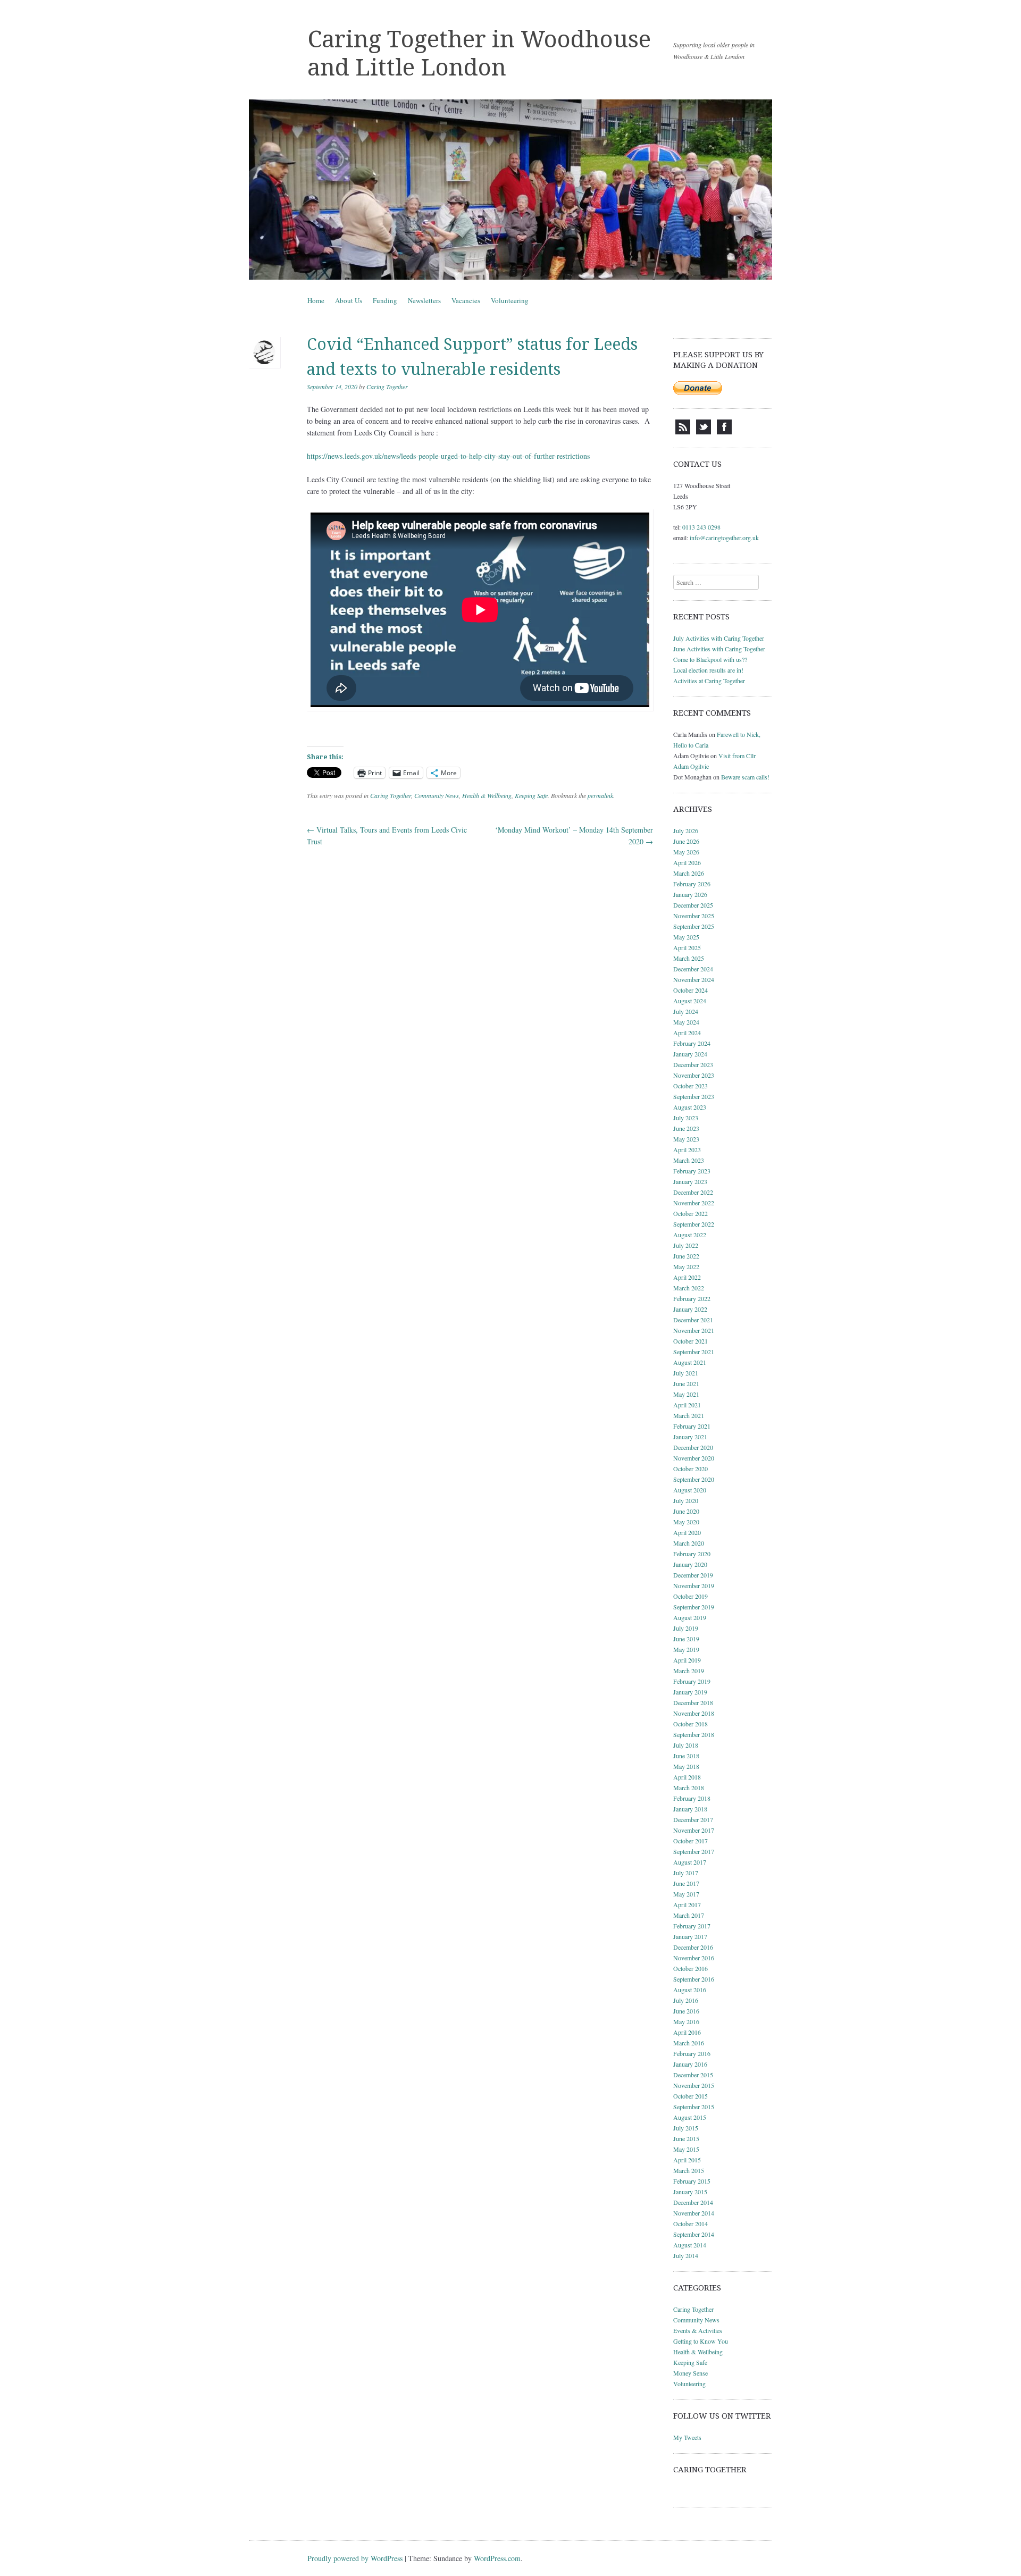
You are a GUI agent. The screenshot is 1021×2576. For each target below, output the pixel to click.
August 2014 (690, 2245)
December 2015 (693, 2075)
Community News (437, 795)
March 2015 (689, 2170)
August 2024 (690, 1001)
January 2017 (690, 1936)
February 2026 (692, 884)
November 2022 (694, 1203)
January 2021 (690, 1437)
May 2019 (686, 1649)
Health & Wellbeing (487, 795)
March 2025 (689, 958)
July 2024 (686, 1011)
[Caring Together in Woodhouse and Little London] (510, 190)
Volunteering (510, 300)
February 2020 (692, 1554)
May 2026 (686, 852)
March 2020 (689, 1543)
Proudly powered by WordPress (355, 2558)
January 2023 (690, 1181)
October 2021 (691, 1341)
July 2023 (686, 1118)
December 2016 (693, 1947)
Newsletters (424, 300)
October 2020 (691, 1469)
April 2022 (687, 1277)
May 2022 (686, 1266)
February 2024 (692, 1043)
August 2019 (690, 1617)
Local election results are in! (708, 670)
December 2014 (693, 2202)
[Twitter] (704, 432)
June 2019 (686, 1639)
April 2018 (687, 1777)
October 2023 (691, 1086)
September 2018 (694, 1734)
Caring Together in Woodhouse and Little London (479, 53)
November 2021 (694, 1330)
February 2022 (692, 1298)
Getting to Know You (701, 2341)
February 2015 (692, 2181)
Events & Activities (698, 2330)
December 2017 (693, 1819)
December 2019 (693, 1575)
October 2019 (691, 1596)
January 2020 (690, 1564)
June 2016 (686, 2011)
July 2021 (686, 1373)
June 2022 (686, 1256)
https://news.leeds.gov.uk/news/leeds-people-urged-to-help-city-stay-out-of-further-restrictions (448, 456)
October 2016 (691, 1968)
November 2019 (694, 1585)
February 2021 (692, 1426)
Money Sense (691, 2373)
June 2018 (686, 1756)
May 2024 (686, 1022)
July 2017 (686, 1873)
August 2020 (690, 1490)
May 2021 (686, 1394)
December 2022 (693, 1192)
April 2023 (687, 1149)
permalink (600, 795)
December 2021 (693, 1320)
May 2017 (686, 1894)
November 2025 (694, 916)
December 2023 (693, 1064)
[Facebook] (724, 432)
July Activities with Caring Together (719, 638)
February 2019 (692, 1681)
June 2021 (686, 1383)
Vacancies (466, 300)
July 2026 (686, 830)
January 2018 (690, 1809)
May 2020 (686, 1522)
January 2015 (690, 2192)
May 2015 (686, 2149)
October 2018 (691, 1724)
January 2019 (690, 1692)
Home (316, 300)
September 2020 (694, 1479)
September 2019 (694, 1607)
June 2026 (686, 841)
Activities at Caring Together (709, 681)
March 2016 (689, 2043)
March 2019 (689, 1671)
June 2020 (686, 1511)
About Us (349, 300)
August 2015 (690, 2117)
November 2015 (694, 2085)
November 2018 (694, 1713)
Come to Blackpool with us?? (710, 659)
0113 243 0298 (701, 527)
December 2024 (693, 969)
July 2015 (686, 2128)
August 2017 (690, 1862)
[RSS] (683, 432)
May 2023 (686, 1139)
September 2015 (694, 2107)
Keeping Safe (531, 795)
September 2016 (694, 1979)
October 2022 (691, 1213)
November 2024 (694, 979)
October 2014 (691, 2223)
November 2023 (694, 1075)
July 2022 (686, 1245)
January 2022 (690, 1309)
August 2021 (690, 1362)
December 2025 (693, 905)
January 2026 (690, 894)
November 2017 (694, 1830)
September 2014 (694, 2234)
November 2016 (694, 1958)
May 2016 (686, 2021)
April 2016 (687, 2032)
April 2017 (687, 1904)
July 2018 (686, 1745)
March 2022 (689, 1288)
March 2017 (689, 1915)
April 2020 (687, 1532)
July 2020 (686, 1500)
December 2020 (693, 1447)
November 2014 (694, 2213)
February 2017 (692, 1926)
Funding (385, 300)
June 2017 (686, 1883)
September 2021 (694, 1352)
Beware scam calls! (745, 777)
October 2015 (691, 2096)
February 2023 (692, 1171)
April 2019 (687, 1660)
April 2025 (687, 947)
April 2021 (687, 1405)
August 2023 (690, 1107)
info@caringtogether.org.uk (724, 538)
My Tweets (687, 2437)
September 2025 (694, 926)
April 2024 (687, 1033)
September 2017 (694, 1851)
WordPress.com (497, 2558)
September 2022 (694, 1224)
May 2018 (686, 1766)
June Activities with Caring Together (719, 649)
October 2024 (691, 990)
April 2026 (687, 862)
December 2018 (693, 1702)
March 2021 (689, 1415)
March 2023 (689, 1160)
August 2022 (690, 1235)
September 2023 (694, 1096)
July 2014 (686, 2255)
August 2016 (690, 1990)
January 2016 (690, 2064)
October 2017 (691, 1841)
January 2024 (690, 1054)
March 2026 (689, 873)
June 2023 (686, 1128)
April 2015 (687, 2160)
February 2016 (692, 2053)
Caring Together (387, 387)
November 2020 (694, 1458)
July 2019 (686, 1628)
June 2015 (686, 2138)
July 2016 (686, 2000)
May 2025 (686, 937)
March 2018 (689, 1788)
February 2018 (692, 1798)
